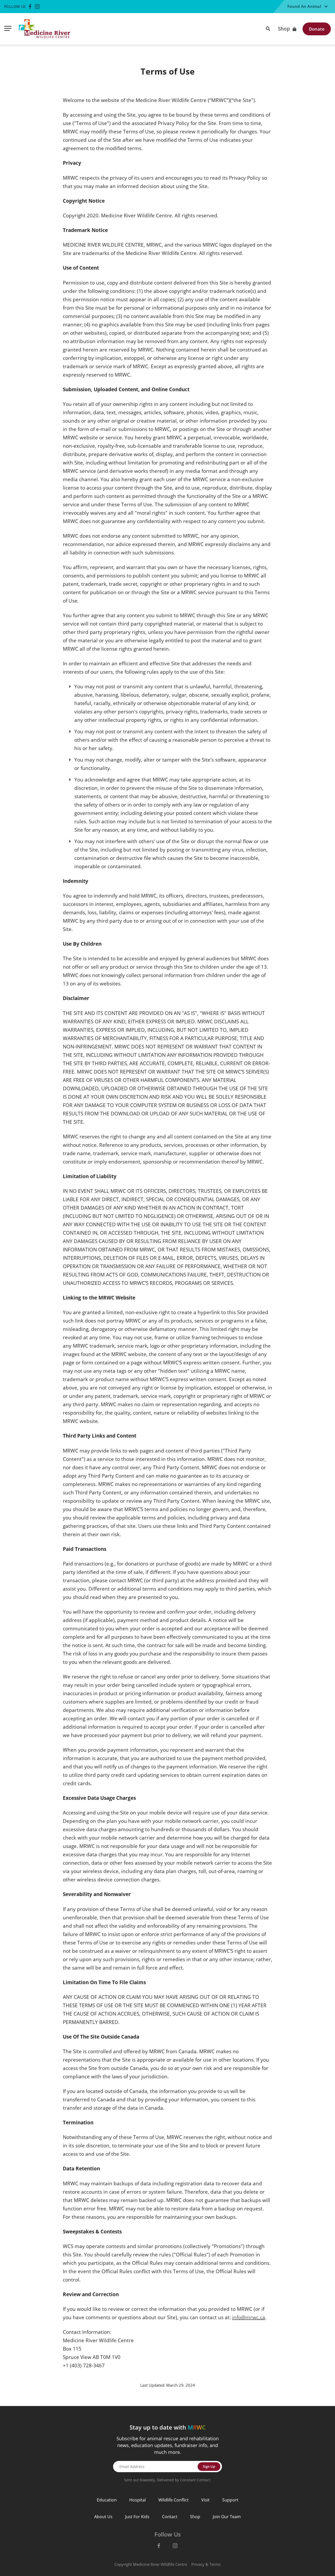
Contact (170, 2517)
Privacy (198, 2564)
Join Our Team (227, 2517)
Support (230, 2500)
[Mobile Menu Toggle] (8, 29)
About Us (103, 2517)
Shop (284, 29)
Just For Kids (137, 2517)
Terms (215, 2564)
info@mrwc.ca (249, 2317)
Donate (317, 29)
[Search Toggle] (268, 28)
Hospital (138, 2500)
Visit (205, 2500)
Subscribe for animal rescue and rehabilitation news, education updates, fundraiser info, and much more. (168, 2445)
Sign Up (209, 2466)
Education (107, 2500)
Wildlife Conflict (174, 2500)
